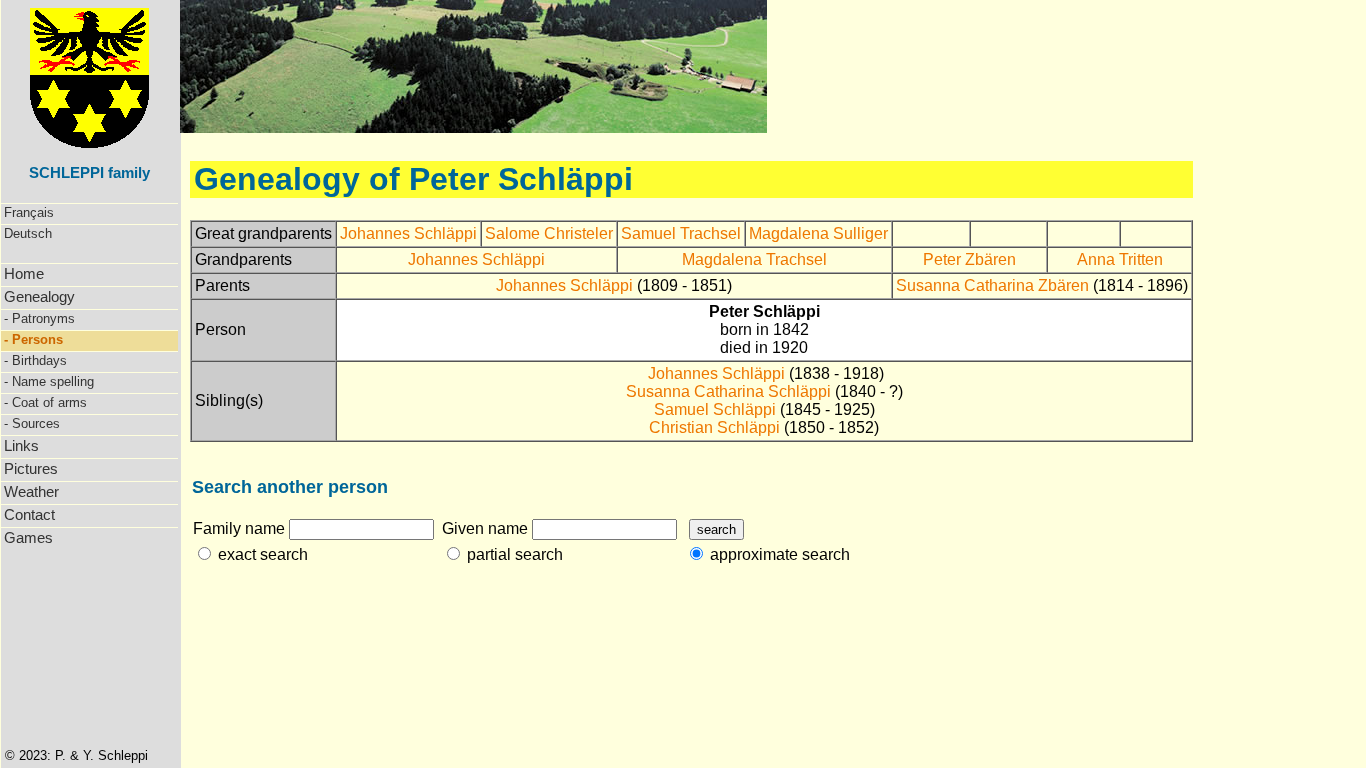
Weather (31, 491)
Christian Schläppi (714, 427)
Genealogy (39, 296)
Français (29, 212)
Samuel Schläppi (715, 409)
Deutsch (28, 233)
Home (24, 273)
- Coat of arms (45, 402)
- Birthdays (35, 360)
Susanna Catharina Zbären (992, 285)
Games (28, 537)
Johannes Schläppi (408, 233)
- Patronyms (39, 318)
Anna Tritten (1120, 259)
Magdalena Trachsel (754, 259)
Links (21, 445)
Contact (29, 514)
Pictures (31, 468)
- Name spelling (49, 381)
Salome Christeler (549, 233)
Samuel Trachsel (681, 233)
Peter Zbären (969, 259)
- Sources (32, 423)
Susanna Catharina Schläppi (728, 391)
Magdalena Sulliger (818, 233)
